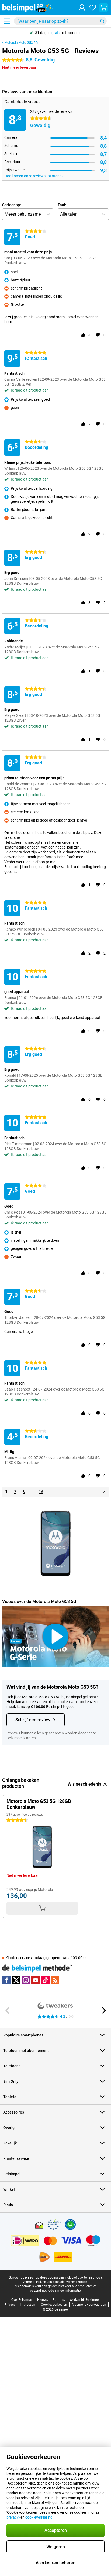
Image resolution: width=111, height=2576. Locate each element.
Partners (59, 2300)
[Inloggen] (82, 8)
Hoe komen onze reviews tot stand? (34, 176)
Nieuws (43, 2300)
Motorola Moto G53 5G (21, 43)
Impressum (28, 2305)
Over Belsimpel (22, 2300)
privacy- (13, 2517)
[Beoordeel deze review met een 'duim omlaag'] (98, 335)
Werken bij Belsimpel (84, 2300)
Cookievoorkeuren (54, 2305)
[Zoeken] (102, 21)
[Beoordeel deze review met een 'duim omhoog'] (83, 335)
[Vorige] (8, 2010)
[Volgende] (104, 1492)
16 (41, 1492)
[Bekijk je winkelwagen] (103, 8)
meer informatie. (69, 2291)
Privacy (10, 2305)
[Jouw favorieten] (93, 8)
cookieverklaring (39, 2517)
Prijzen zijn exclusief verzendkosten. (62, 2282)
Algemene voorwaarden (89, 2305)
